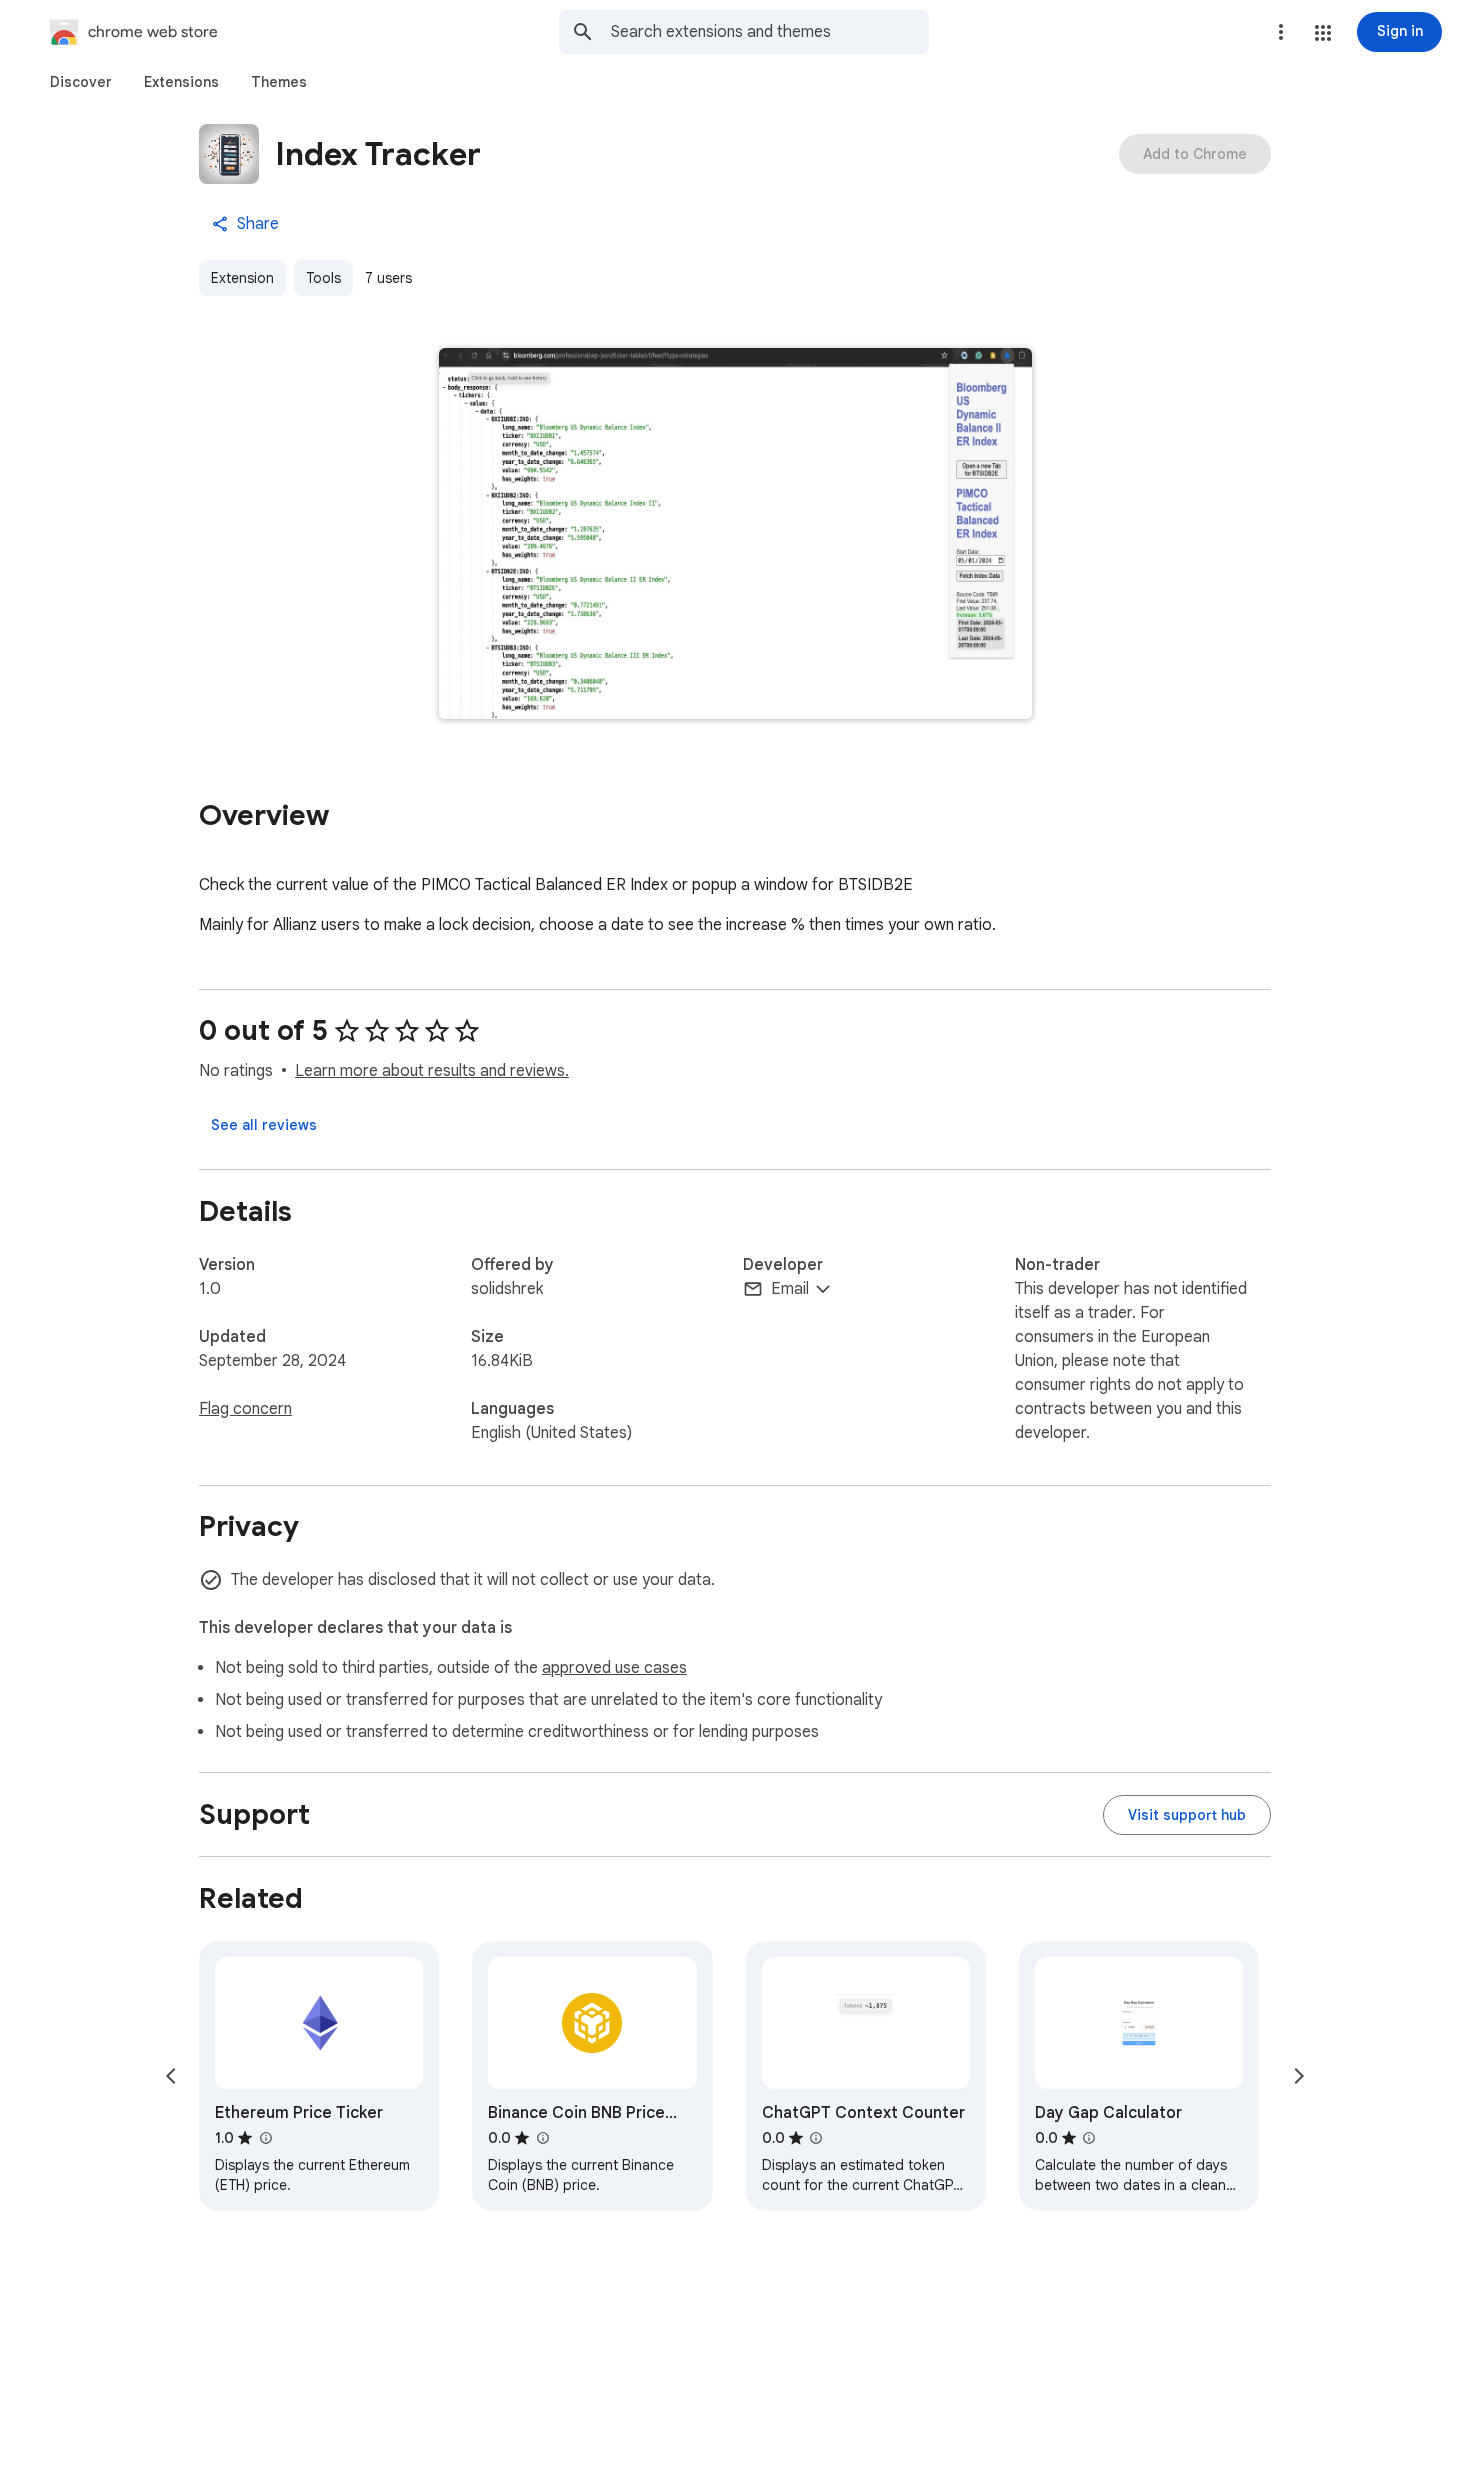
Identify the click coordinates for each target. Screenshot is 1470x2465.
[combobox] (770, 32)
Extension (242, 278)
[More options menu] (1281, 32)
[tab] (81, 82)
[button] (1323, 33)
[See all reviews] (264, 1125)
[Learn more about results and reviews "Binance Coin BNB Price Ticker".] (542, 2138)
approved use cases (614, 1668)
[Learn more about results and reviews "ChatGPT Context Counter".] (816, 2138)
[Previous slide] (171, 2076)
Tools (323, 278)
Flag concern (245, 1409)
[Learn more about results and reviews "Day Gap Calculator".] (1089, 2138)
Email (790, 1289)
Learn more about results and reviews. (432, 1071)
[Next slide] (1299, 2076)
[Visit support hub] (1187, 1815)
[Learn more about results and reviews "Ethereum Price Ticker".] (265, 2138)
